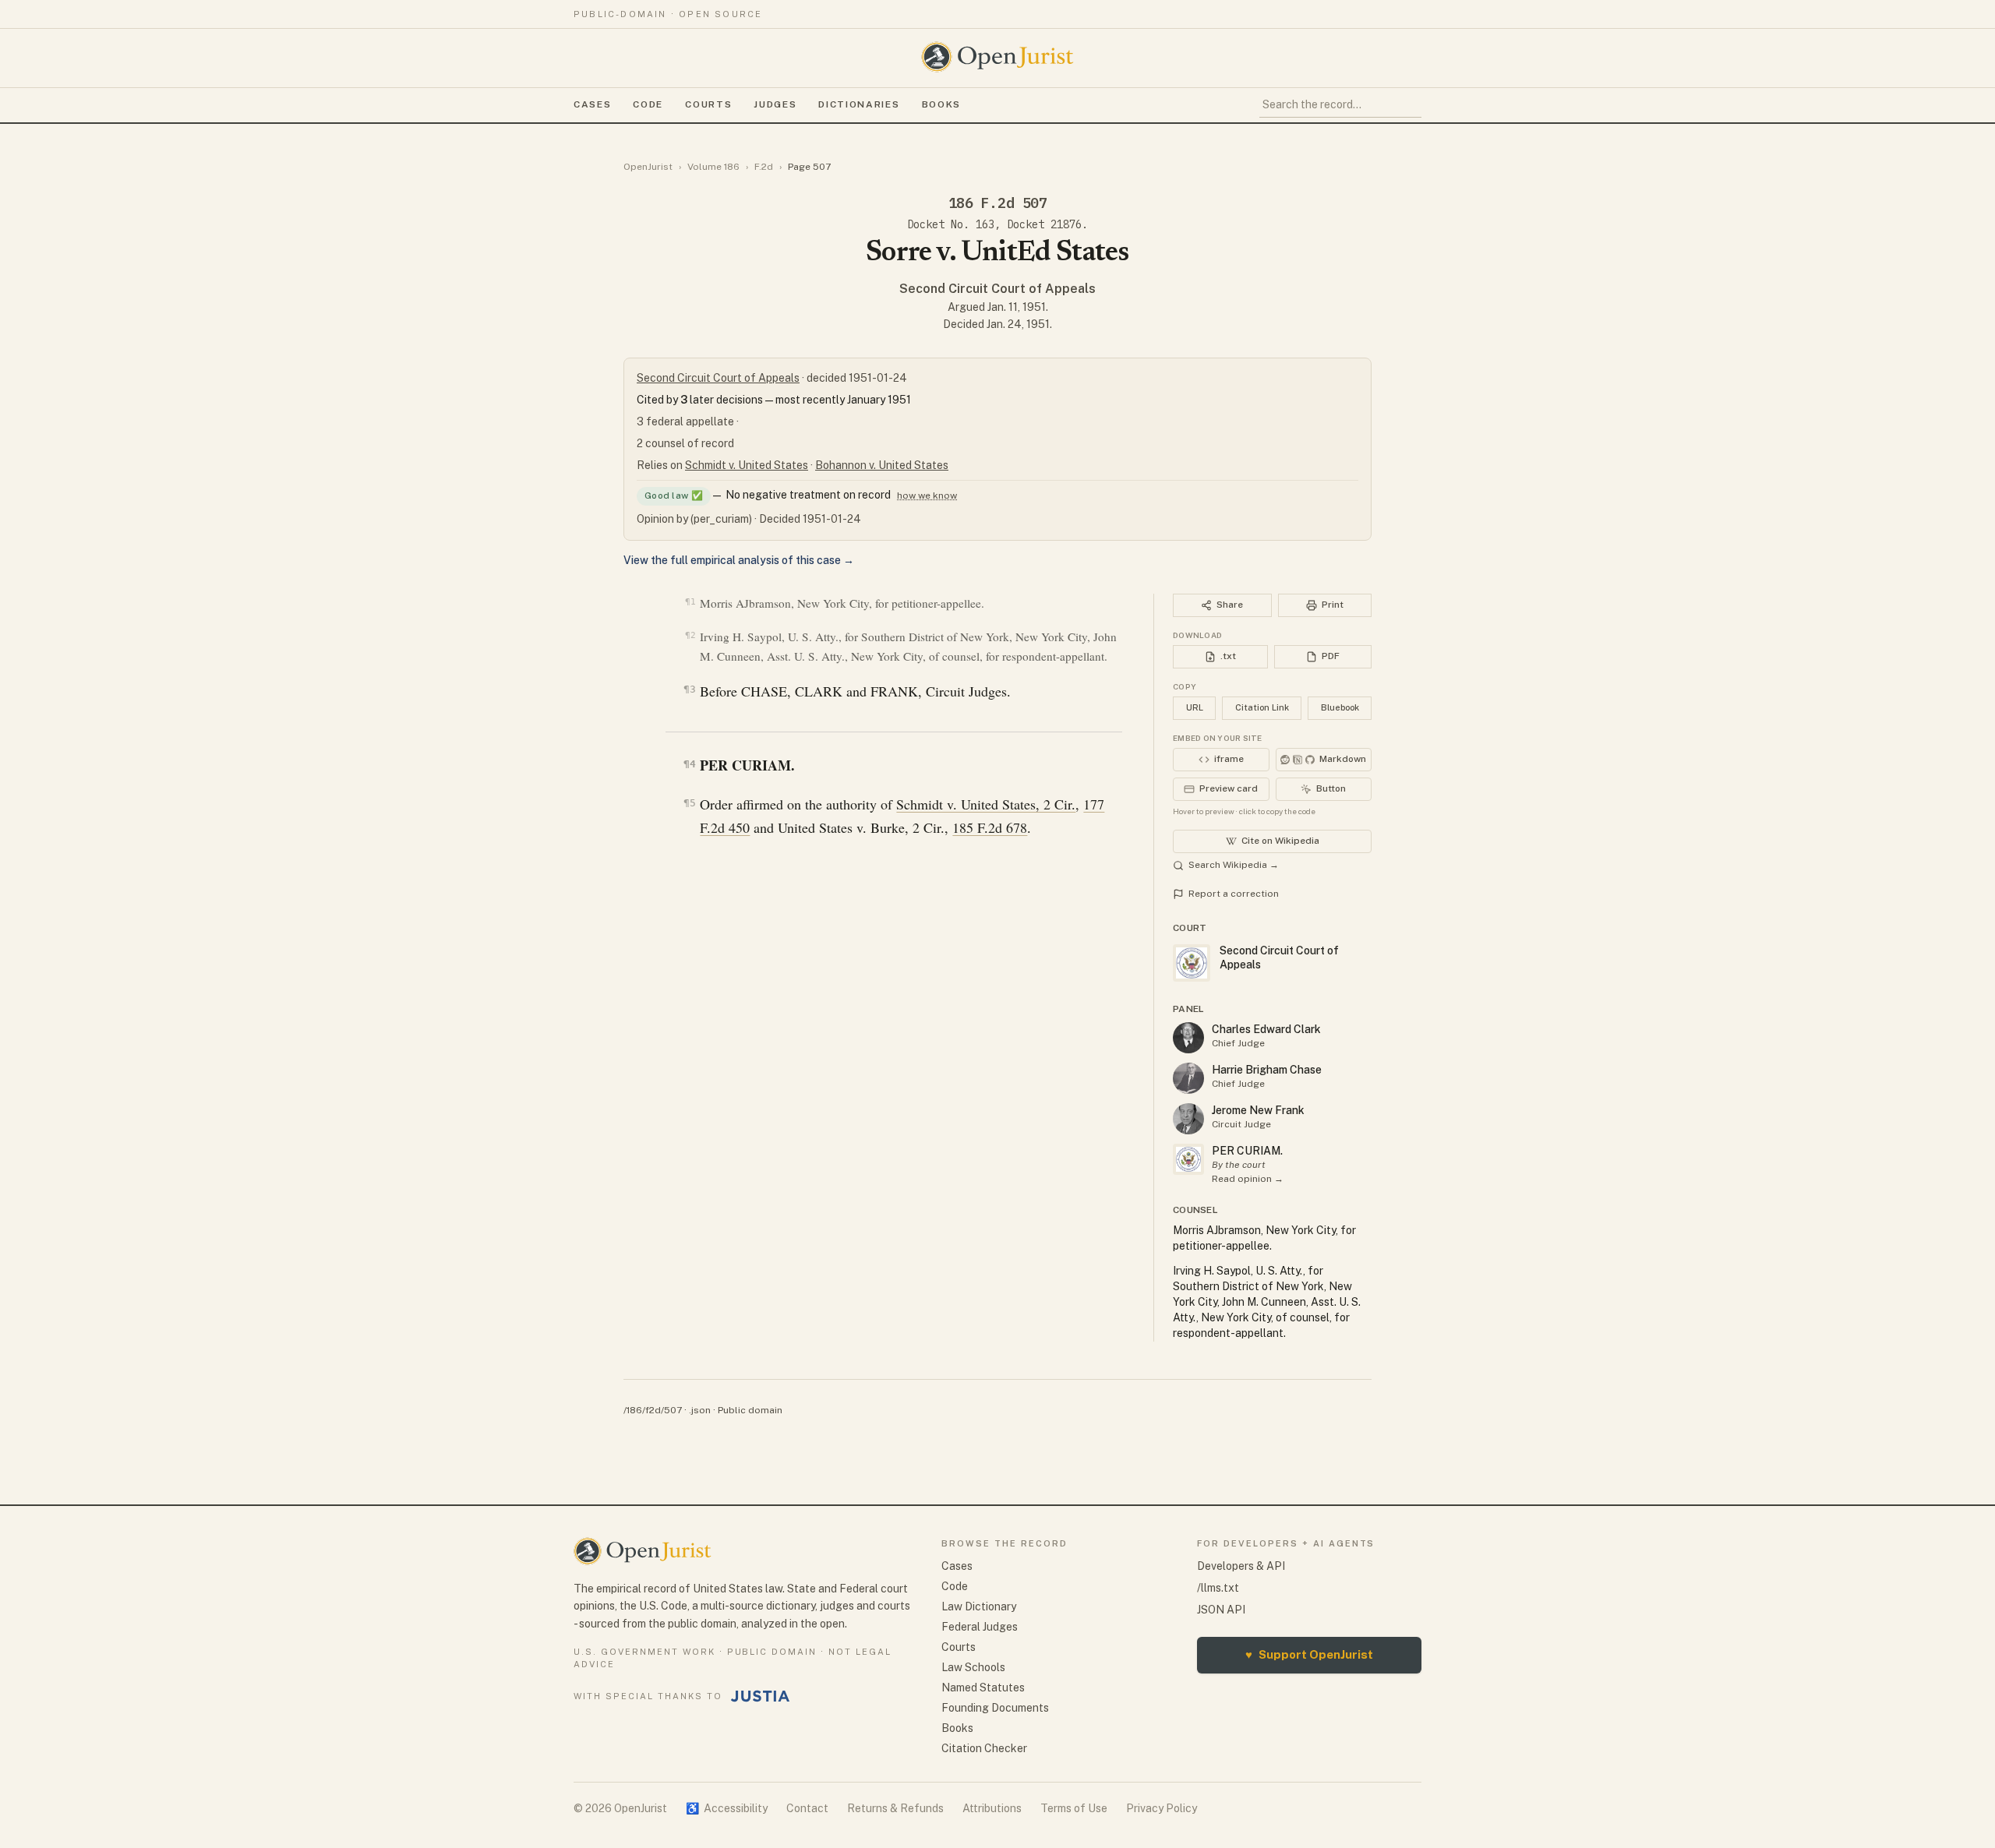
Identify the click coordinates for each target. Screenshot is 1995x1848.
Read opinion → (1248, 1179)
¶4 (689, 764)
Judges (775, 104)
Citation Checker (984, 1748)
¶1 (690, 602)
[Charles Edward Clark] (1188, 1038)
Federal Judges (980, 1627)
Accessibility (727, 1808)
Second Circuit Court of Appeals (997, 289)
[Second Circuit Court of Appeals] (1188, 1159)
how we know (927, 496)
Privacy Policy (1162, 1808)
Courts (708, 104)
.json (700, 1410)
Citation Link (1262, 707)
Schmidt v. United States (747, 465)
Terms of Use (1074, 1808)
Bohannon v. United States (882, 465)
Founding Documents (995, 1708)
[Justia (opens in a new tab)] (761, 1696)
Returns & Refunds (895, 1808)
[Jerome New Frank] (1188, 1119)
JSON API (1221, 1610)
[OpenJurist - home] (997, 57)
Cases (592, 104)
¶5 (689, 803)
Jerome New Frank (1258, 1110)
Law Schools (973, 1667)
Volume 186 (713, 167)
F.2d (764, 167)
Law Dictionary (979, 1606)
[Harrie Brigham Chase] (1188, 1078)
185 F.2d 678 (990, 827)
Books (941, 104)
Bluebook (1340, 707)
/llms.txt (1218, 1588)
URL (1195, 707)
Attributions (992, 1808)
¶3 (689, 689)
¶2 (690, 635)
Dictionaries (859, 104)
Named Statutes (983, 1688)
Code (648, 104)
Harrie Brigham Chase (1267, 1070)
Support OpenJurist (1309, 1654)
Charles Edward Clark (1266, 1029)
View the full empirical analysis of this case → (739, 560)
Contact (807, 1808)
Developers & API (1241, 1566)
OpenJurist (648, 167)
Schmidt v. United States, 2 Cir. (986, 804)
